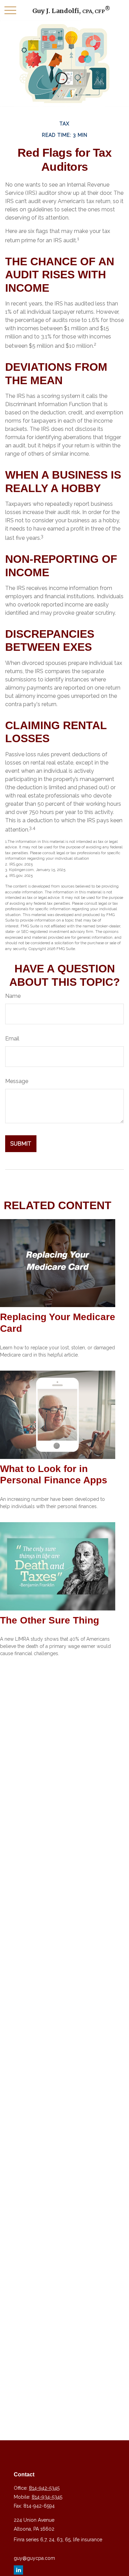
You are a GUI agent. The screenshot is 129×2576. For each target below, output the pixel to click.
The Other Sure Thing (50, 1620)
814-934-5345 (47, 2497)
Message (17, 1081)
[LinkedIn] (18, 2570)
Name (13, 996)
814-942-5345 (44, 2488)
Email (12, 1039)
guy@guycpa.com (34, 2558)
